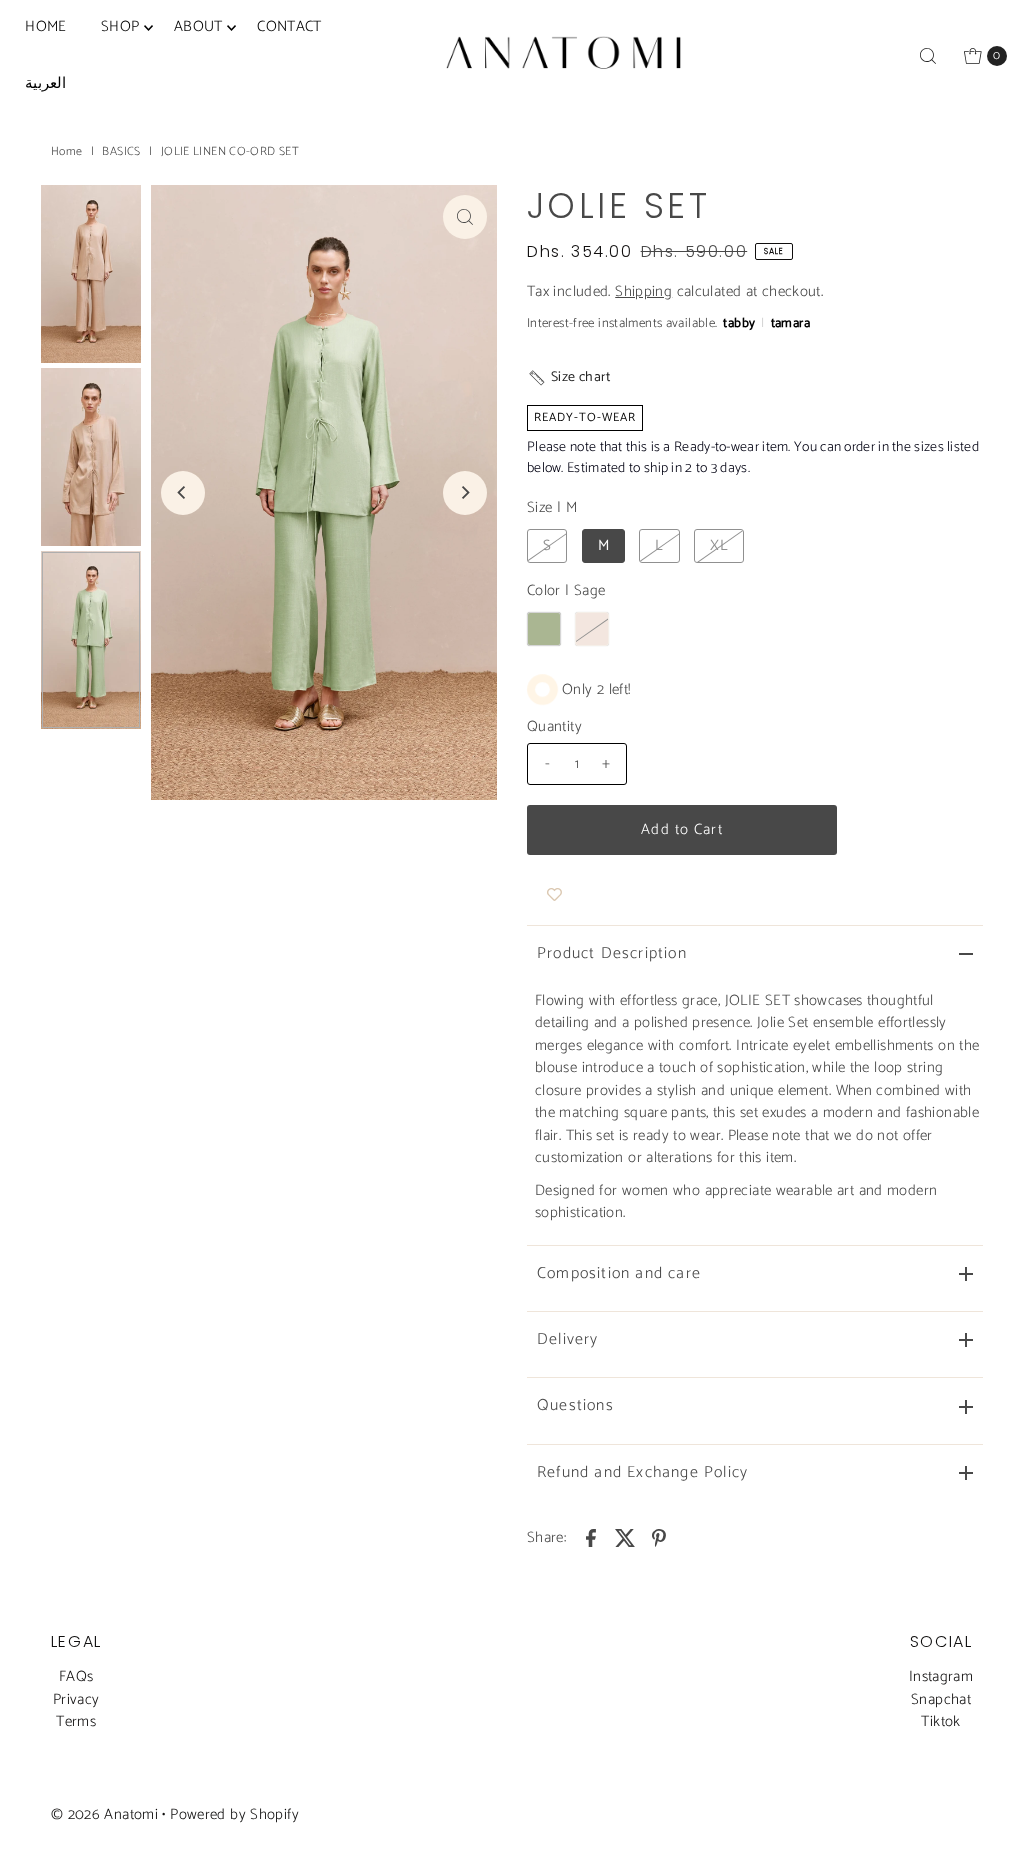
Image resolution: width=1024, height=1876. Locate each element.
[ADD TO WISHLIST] (554, 895)
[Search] (928, 56)
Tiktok (940, 1721)
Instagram (941, 1676)
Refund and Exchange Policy (642, 1472)
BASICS (121, 151)
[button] (569, 377)
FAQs (76, 1676)
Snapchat (941, 1699)
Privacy (76, 1699)
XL (719, 545)
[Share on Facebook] (591, 1537)
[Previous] (183, 493)
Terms (76, 1721)
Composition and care (619, 1273)
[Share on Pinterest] (659, 1537)
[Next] (465, 493)
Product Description (612, 953)
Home (67, 151)
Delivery (568, 1339)
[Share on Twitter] (625, 1537)
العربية (45, 83)
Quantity (554, 727)
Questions (575, 1405)
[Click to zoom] (465, 217)
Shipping (643, 291)
